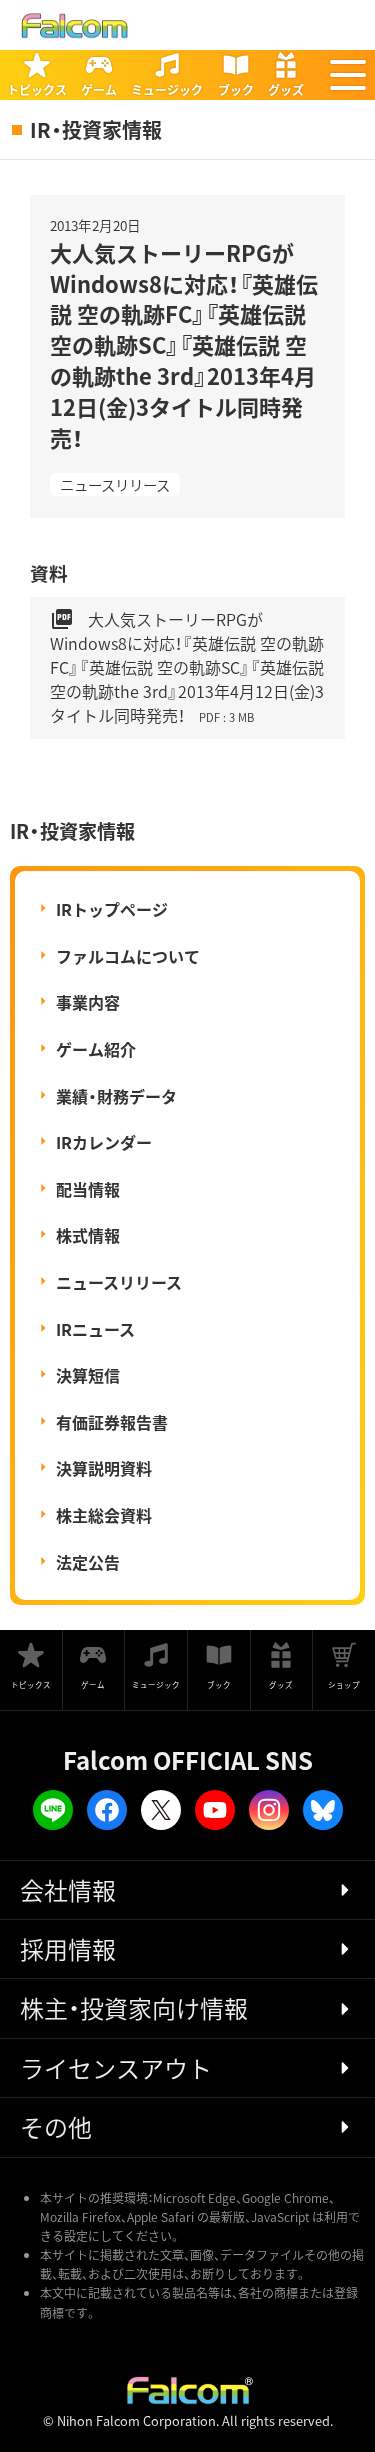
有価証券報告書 (112, 1422)
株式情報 (88, 1235)
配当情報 (88, 1189)
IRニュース (95, 1329)
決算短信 (88, 1375)
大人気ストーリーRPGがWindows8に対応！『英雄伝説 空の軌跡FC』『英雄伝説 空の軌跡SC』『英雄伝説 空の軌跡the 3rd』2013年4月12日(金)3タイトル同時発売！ (187, 667)
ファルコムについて (128, 956)
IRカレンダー (104, 1142)
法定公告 (88, 1562)
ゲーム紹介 (96, 1049)
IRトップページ (112, 909)
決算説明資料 (104, 1468)
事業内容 (88, 1002)
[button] (348, 75)
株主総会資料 (104, 1515)
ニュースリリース (115, 484)
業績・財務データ (116, 1096)
